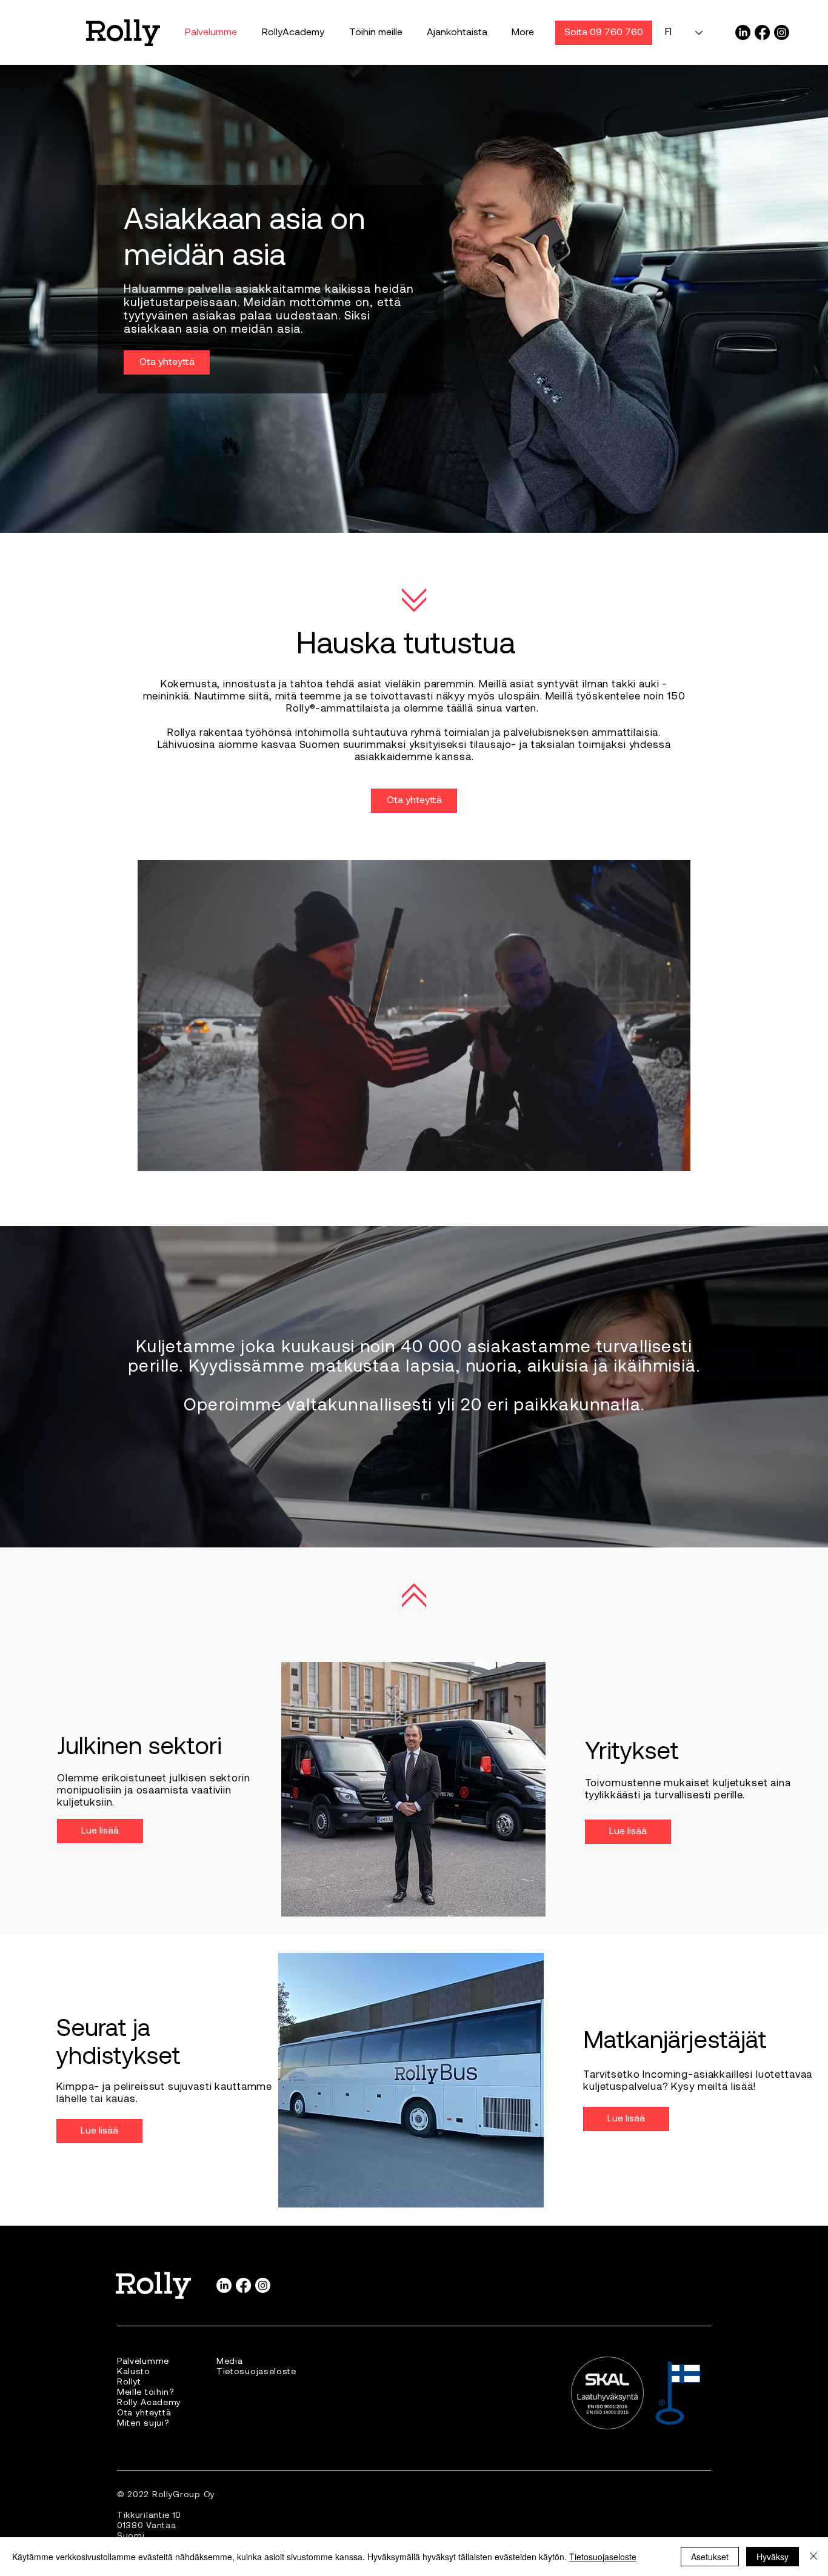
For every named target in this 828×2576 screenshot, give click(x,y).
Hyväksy (773, 2557)
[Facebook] (762, 32)
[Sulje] (813, 2557)
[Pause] (153, 1155)
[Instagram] (782, 32)
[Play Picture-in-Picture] (653, 1155)
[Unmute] (174, 1155)
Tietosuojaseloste (603, 2557)
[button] (376, 33)
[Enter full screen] (674, 1155)
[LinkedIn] (743, 32)
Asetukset (710, 2557)
